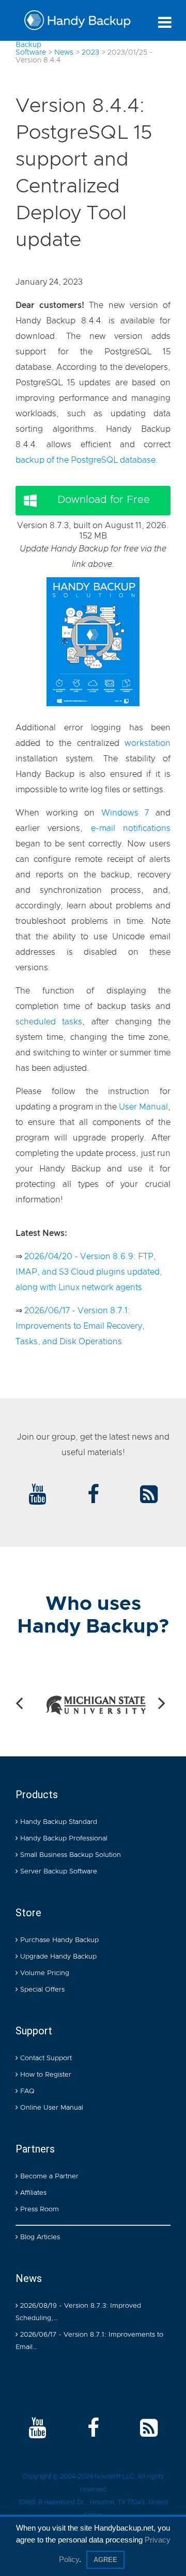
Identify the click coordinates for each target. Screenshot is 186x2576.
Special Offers (41, 1990)
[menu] (165, 22)
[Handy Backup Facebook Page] (93, 2429)
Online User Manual (51, 2108)
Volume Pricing (44, 1973)
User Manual (143, 1107)
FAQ (26, 2091)
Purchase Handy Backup (58, 1940)
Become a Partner (48, 2176)
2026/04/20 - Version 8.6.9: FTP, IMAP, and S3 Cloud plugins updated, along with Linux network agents (89, 1272)
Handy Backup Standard (58, 1822)
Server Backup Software (58, 1872)
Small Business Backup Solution (69, 1855)
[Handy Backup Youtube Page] (37, 2429)
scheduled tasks (49, 1022)
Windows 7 (125, 813)
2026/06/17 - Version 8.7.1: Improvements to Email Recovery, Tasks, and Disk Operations (80, 1326)
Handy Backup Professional (63, 1839)
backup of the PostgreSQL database (86, 460)
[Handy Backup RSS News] (149, 1495)
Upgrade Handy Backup (57, 1957)
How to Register (45, 2075)
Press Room (38, 2210)
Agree (105, 2560)
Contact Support (45, 2058)
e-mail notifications (131, 828)
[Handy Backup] (78, 23)
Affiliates (32, 2193)
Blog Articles (39, 2237)
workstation (148, 743)
